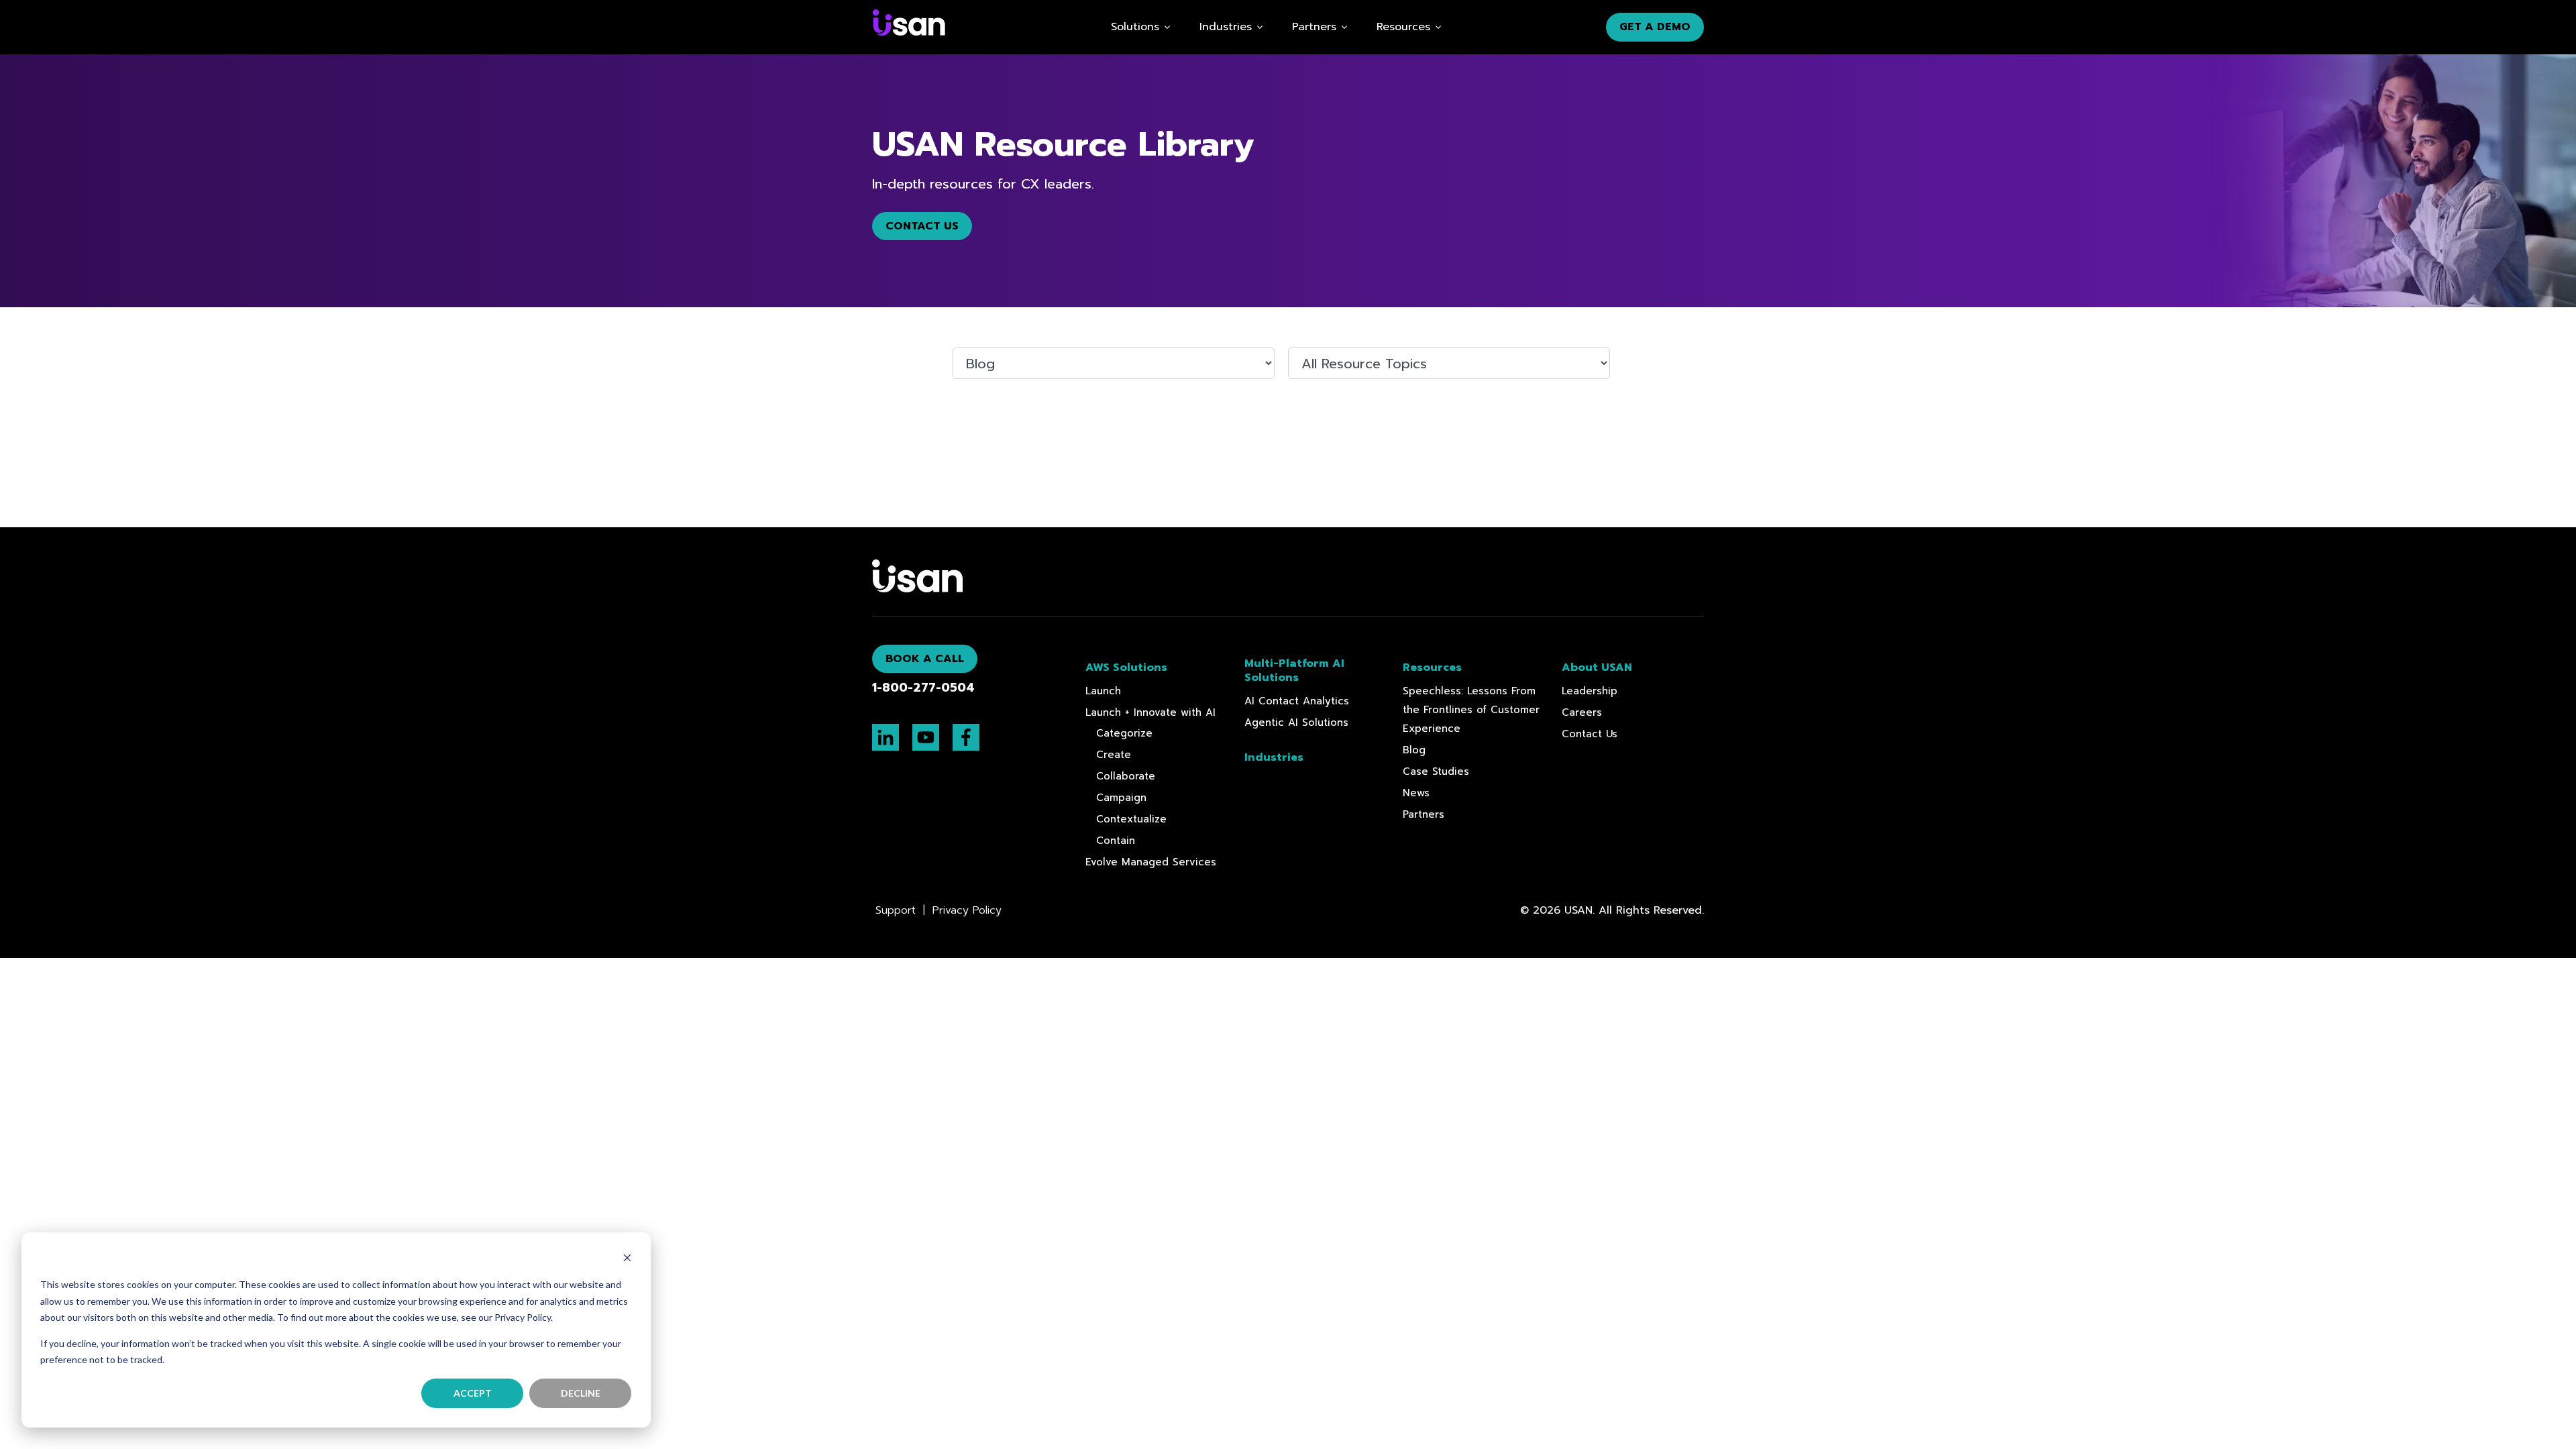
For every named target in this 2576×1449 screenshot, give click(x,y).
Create (1114, 755)
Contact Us (922, 226)
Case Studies (1436, 771)
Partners (1424, 814)
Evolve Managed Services (1151, 862)
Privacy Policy (965, 910)
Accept (473, 1393)
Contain (1116, 841)
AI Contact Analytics (1297, 701)
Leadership (1590, 691)
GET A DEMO (1655, 27)
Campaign (1121, 798)
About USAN (1597, 668)
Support (898, 910)
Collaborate (1126, 776)
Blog (1414, 750)
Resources (1403, 27)
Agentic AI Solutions (1296, 722)
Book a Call (925, 659)
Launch (1103, 691)
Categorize (1124, 733)
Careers (1582, 712)
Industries (1226, 27)
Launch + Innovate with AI (1150, 712)
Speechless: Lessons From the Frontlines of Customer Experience (1471, 710)
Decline (581, 1393)
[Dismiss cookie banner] (627, 1259)
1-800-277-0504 (923, 688)
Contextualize (1131, 819)
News (1416, 793)
